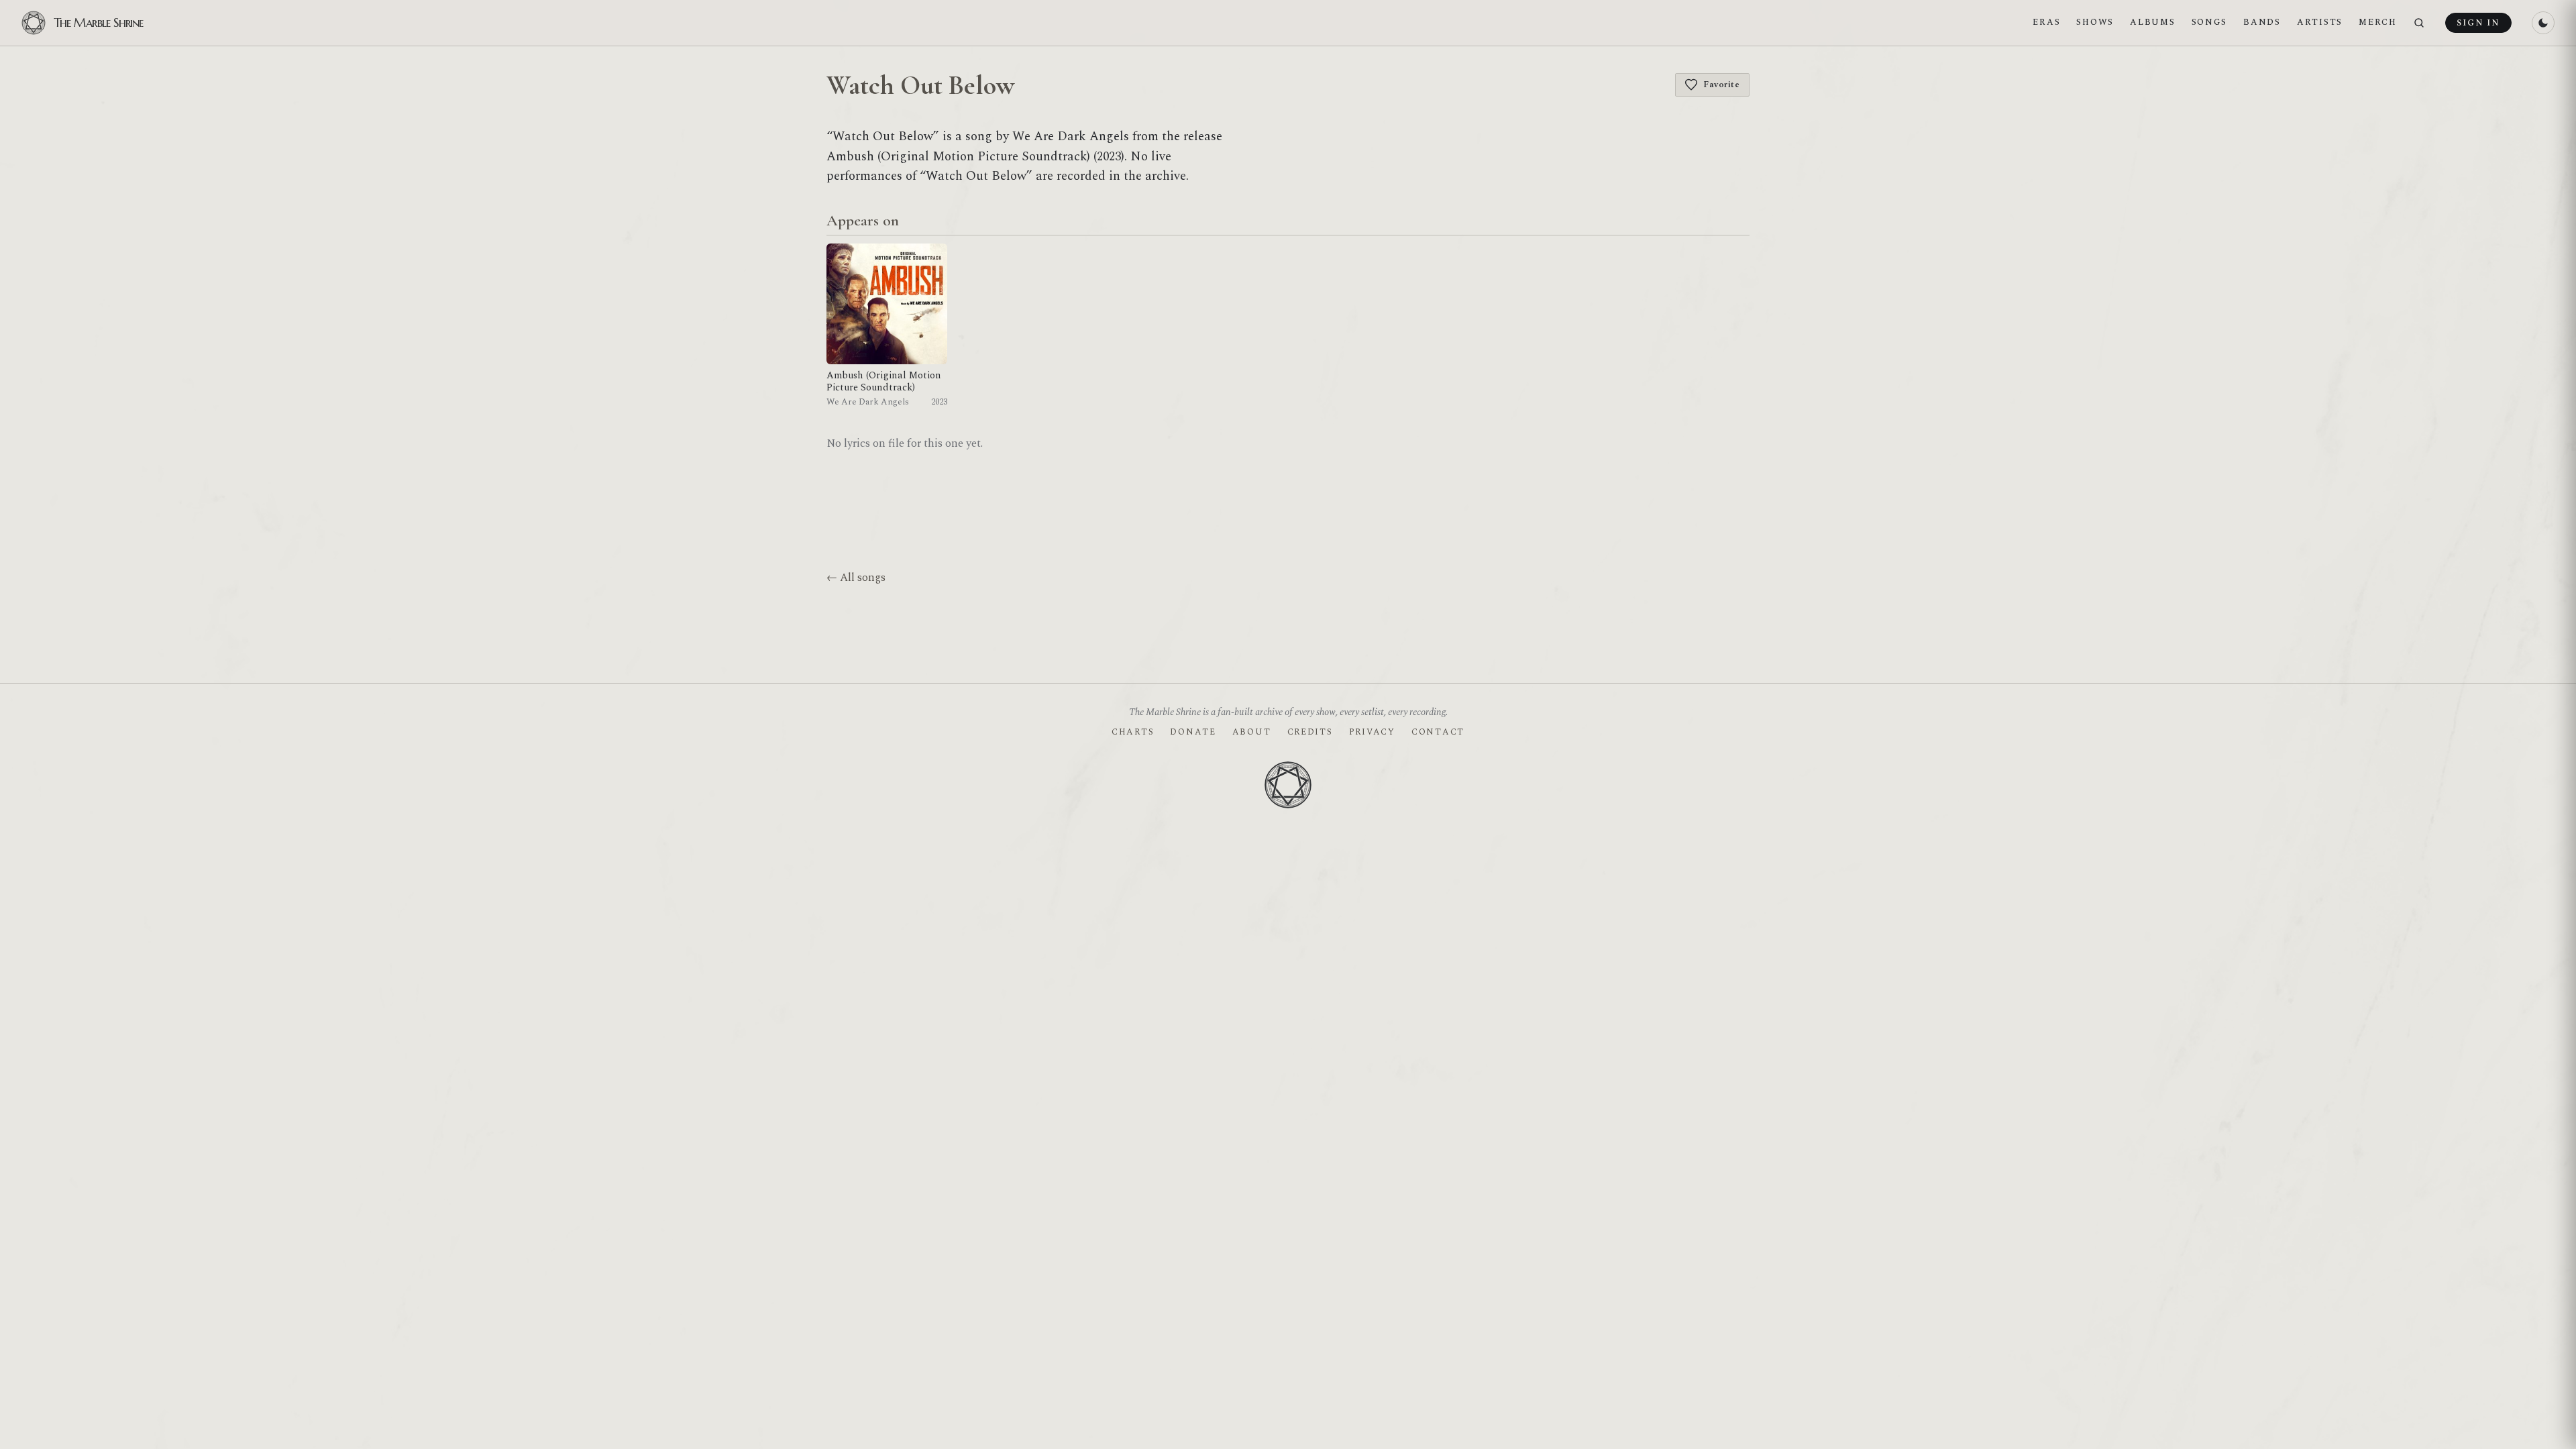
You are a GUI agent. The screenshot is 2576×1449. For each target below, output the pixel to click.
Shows (2095, 22)
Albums (2152, 22)
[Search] (2419, 23)
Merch (2378, 22)
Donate (1193, 732)
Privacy (1372, 732)
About (1252, 732)
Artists (2320, 22)
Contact (1438, 732)
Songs (2210, 22)
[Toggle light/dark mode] (2543, 23)
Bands (2262, 22)
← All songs (856, 578)
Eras (2046, 22)
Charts (1133, 732)
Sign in (2478, 23)
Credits (1310, 732)
